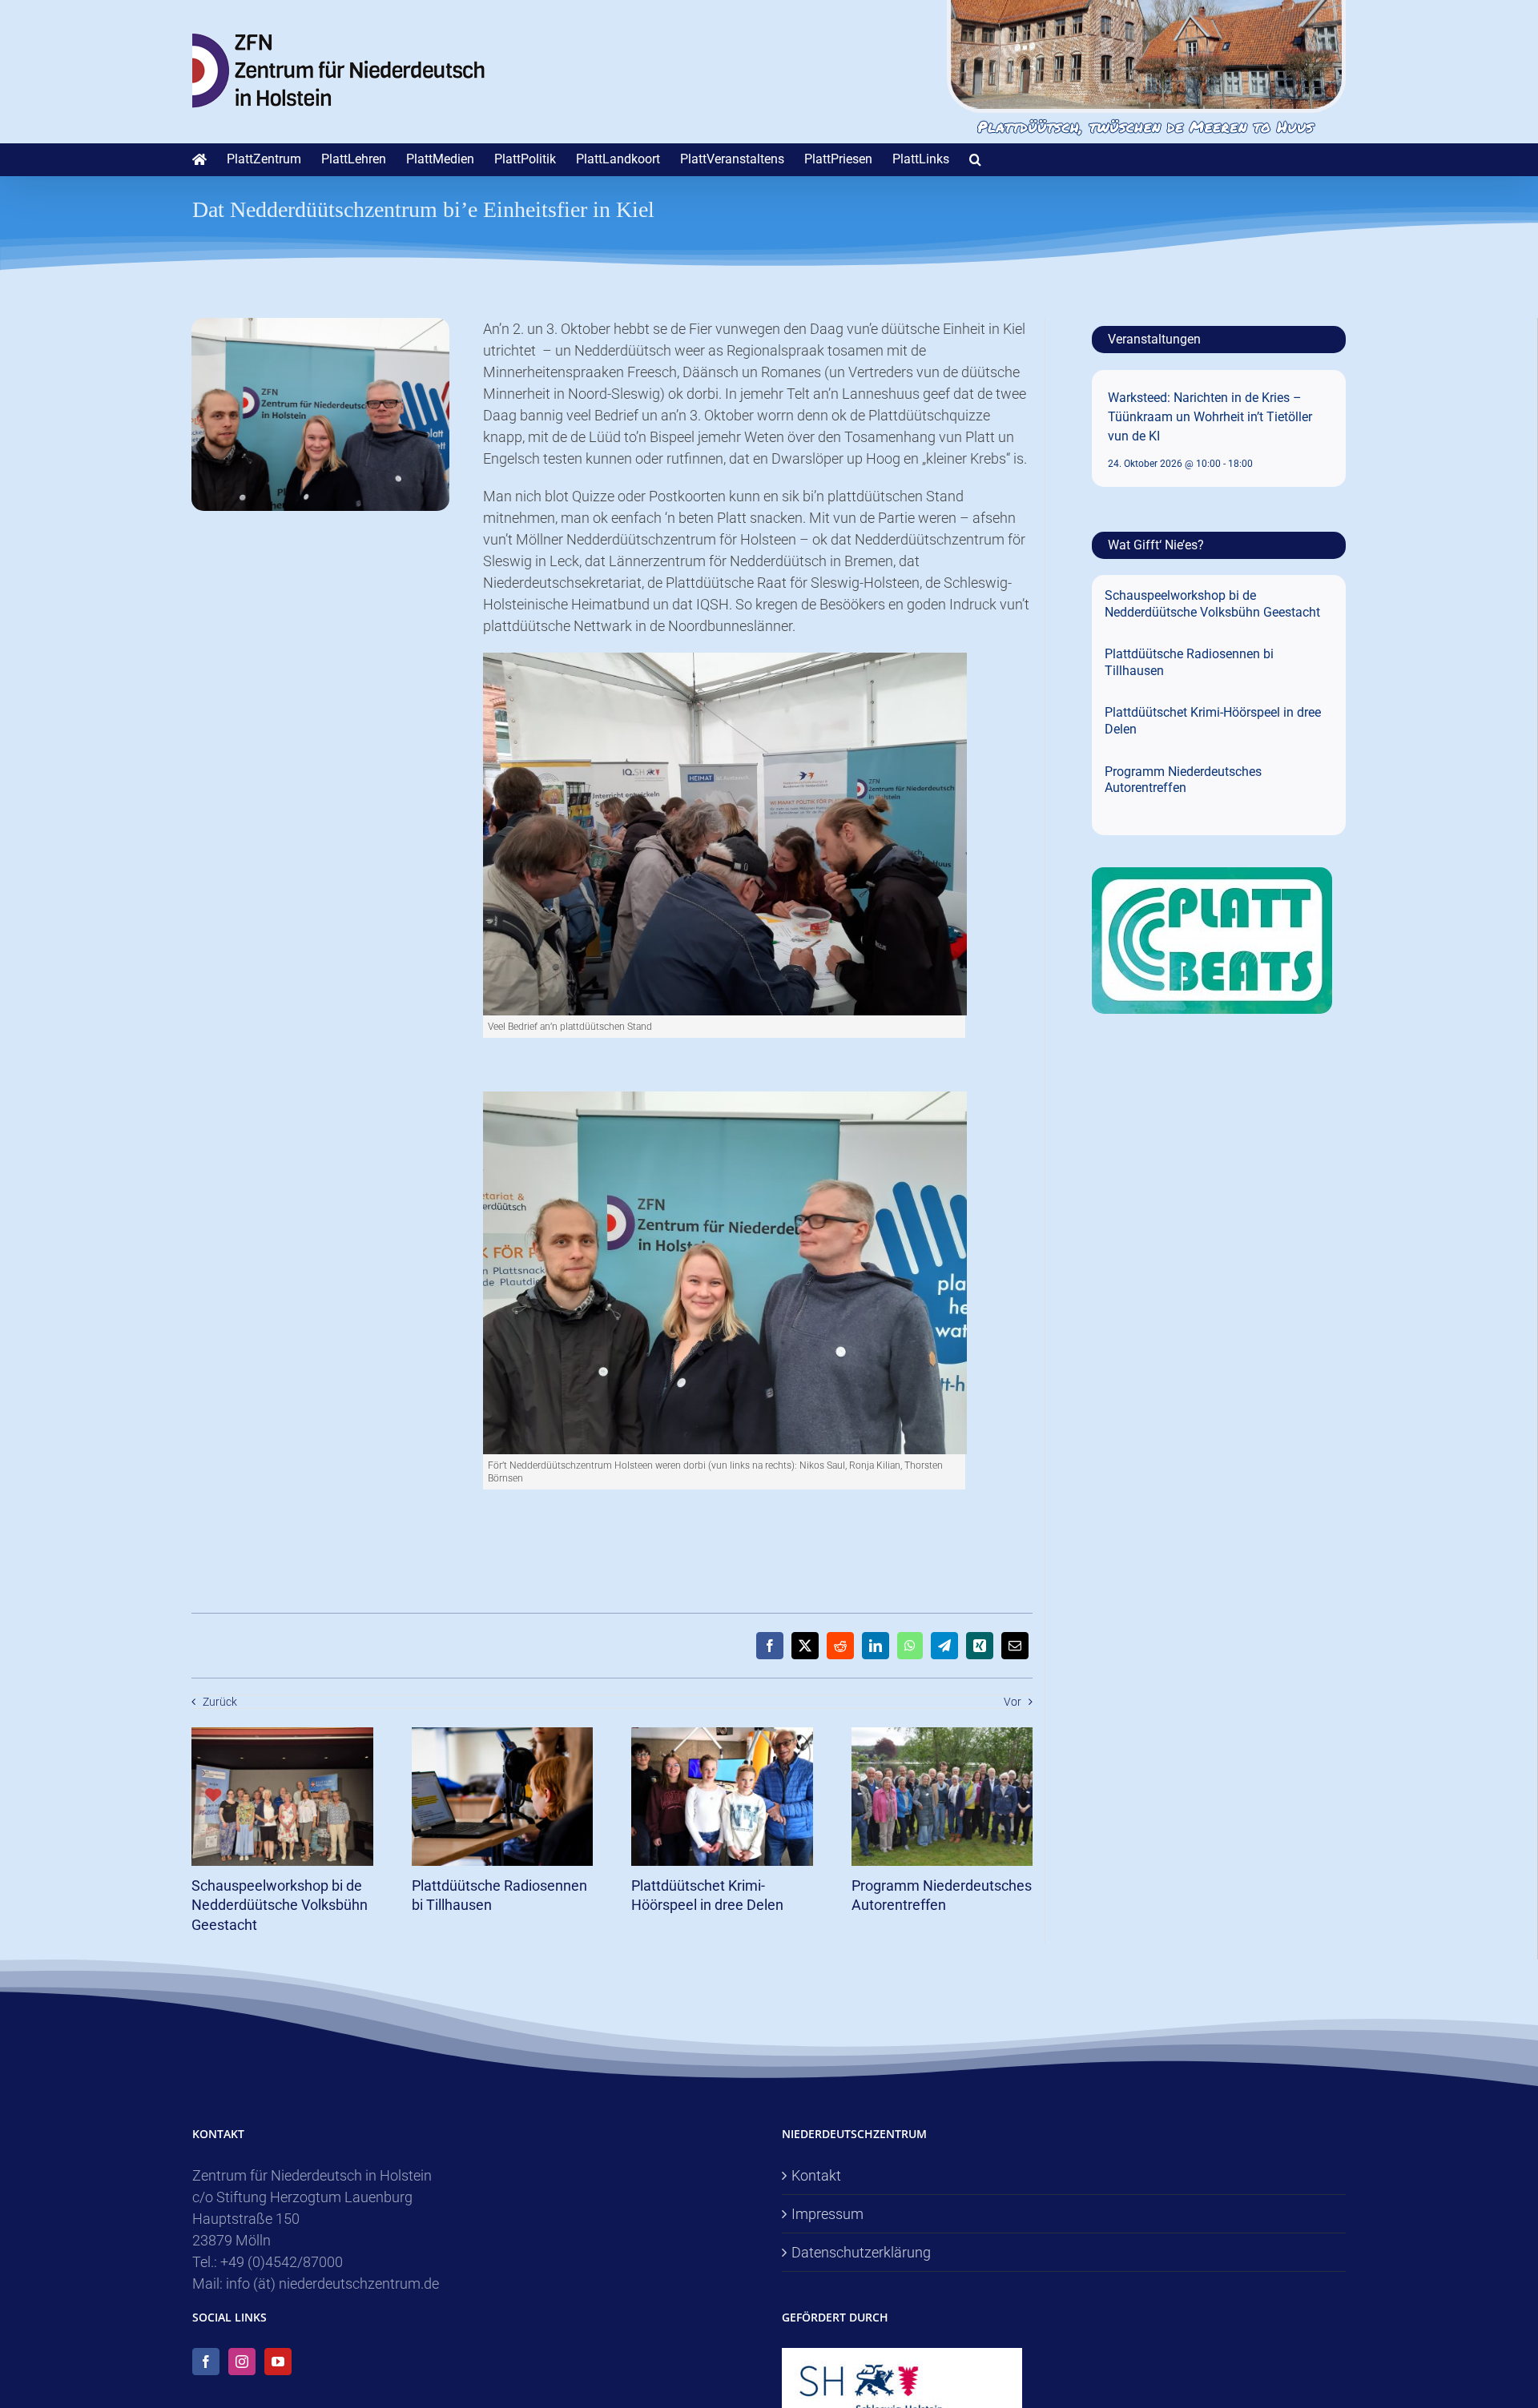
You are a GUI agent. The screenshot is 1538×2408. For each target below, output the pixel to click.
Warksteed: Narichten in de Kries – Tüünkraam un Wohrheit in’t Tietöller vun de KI (1210, 417)
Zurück (220, 1702)
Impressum (827, 2214)
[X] (805, 1646)
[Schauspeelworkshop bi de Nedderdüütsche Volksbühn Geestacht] (282, 1736)
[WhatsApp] (910, 1646)
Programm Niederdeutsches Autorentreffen (1183, 780)
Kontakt (816, 2175)
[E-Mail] (1015, 1646)
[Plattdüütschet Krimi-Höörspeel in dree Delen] (722, 1736)
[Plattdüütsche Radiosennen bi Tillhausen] (503, 1736)
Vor (1013, 1702)
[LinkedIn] (876, 1646)
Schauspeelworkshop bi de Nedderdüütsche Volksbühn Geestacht (280, 1905)
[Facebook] (770, 1646)
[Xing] (980, 1646)
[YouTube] (278, 2362)
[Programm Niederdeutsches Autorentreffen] (942, 1736)
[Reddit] (840, 1646)
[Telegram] (944, 1646)
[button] (975, 159)
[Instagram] (242, 2362)
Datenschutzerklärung (861, 2252)
